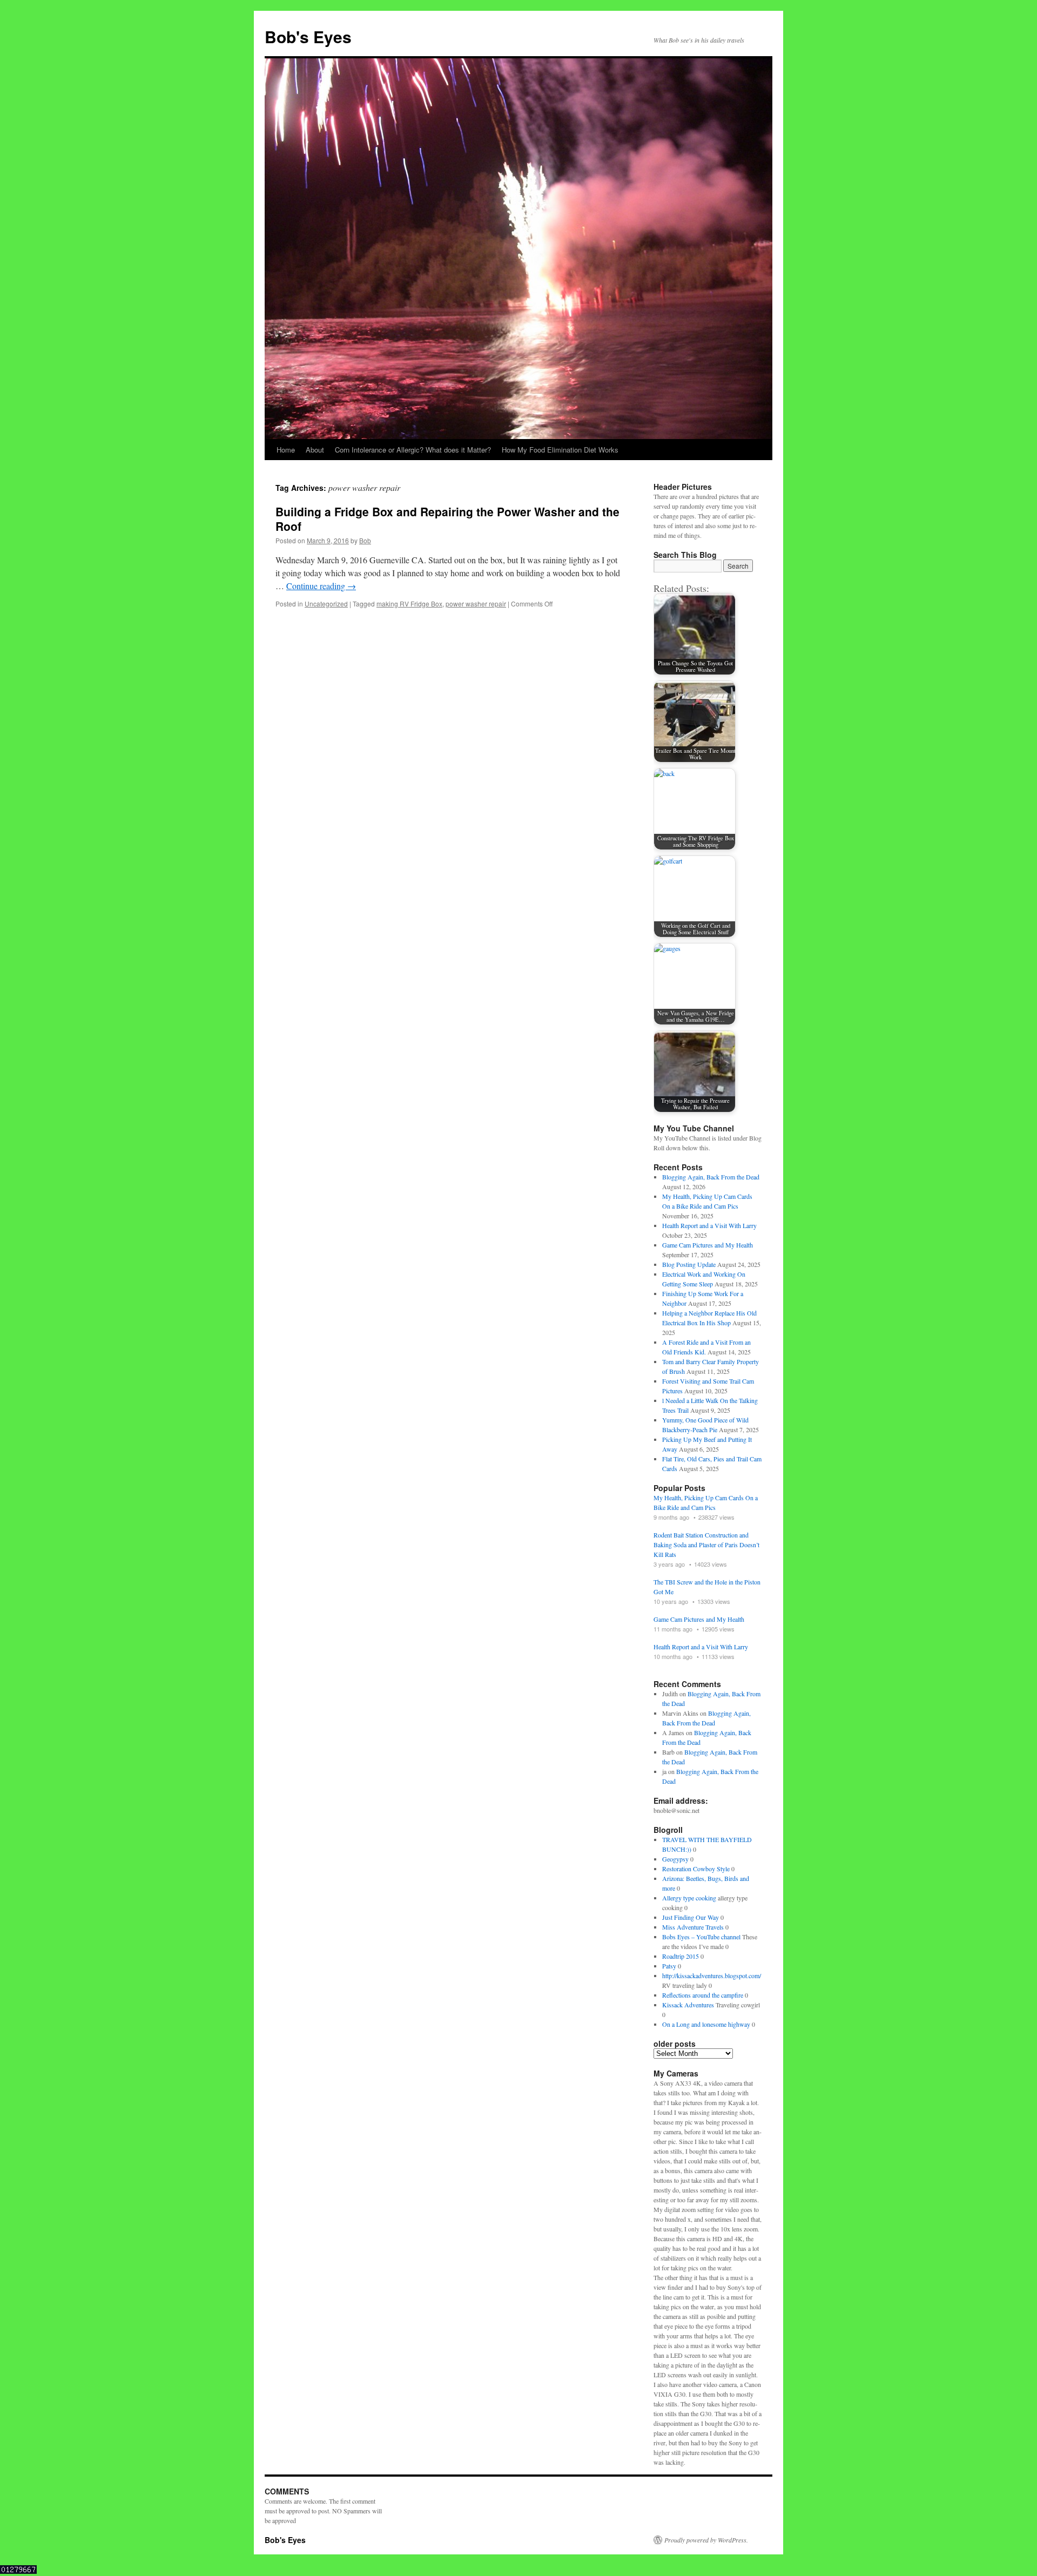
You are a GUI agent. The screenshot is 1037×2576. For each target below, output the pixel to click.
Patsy (669, 1966)
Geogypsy (675, 1859)
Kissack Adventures (688, 2005)
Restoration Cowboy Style (696, 1869)
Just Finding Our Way (691, 1917)
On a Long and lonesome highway (706, 2024)
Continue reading (321, 586)
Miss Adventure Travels (693, 1927)
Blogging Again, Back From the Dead (711, 1177)
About (315, 450)
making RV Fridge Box (409, 603)
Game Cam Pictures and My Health (708, 1245)
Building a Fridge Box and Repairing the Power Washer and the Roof (447, 519)
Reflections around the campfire (703, 1995)
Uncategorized (326, 603)
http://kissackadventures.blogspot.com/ (712, 1975)
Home (286, 450)
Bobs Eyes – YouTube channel (701, 1937)
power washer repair (476, 603)
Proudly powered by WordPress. (706, 2540)
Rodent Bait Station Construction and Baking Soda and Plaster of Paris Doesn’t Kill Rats (706, 1545)
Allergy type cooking (689, 1898)
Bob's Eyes (308, 36)
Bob (365, 540)
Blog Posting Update (689, 1264)
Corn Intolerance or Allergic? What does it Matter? (413, 450)
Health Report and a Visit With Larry (709, 1225)
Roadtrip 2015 (681, 1956)
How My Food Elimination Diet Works (560, 450)
